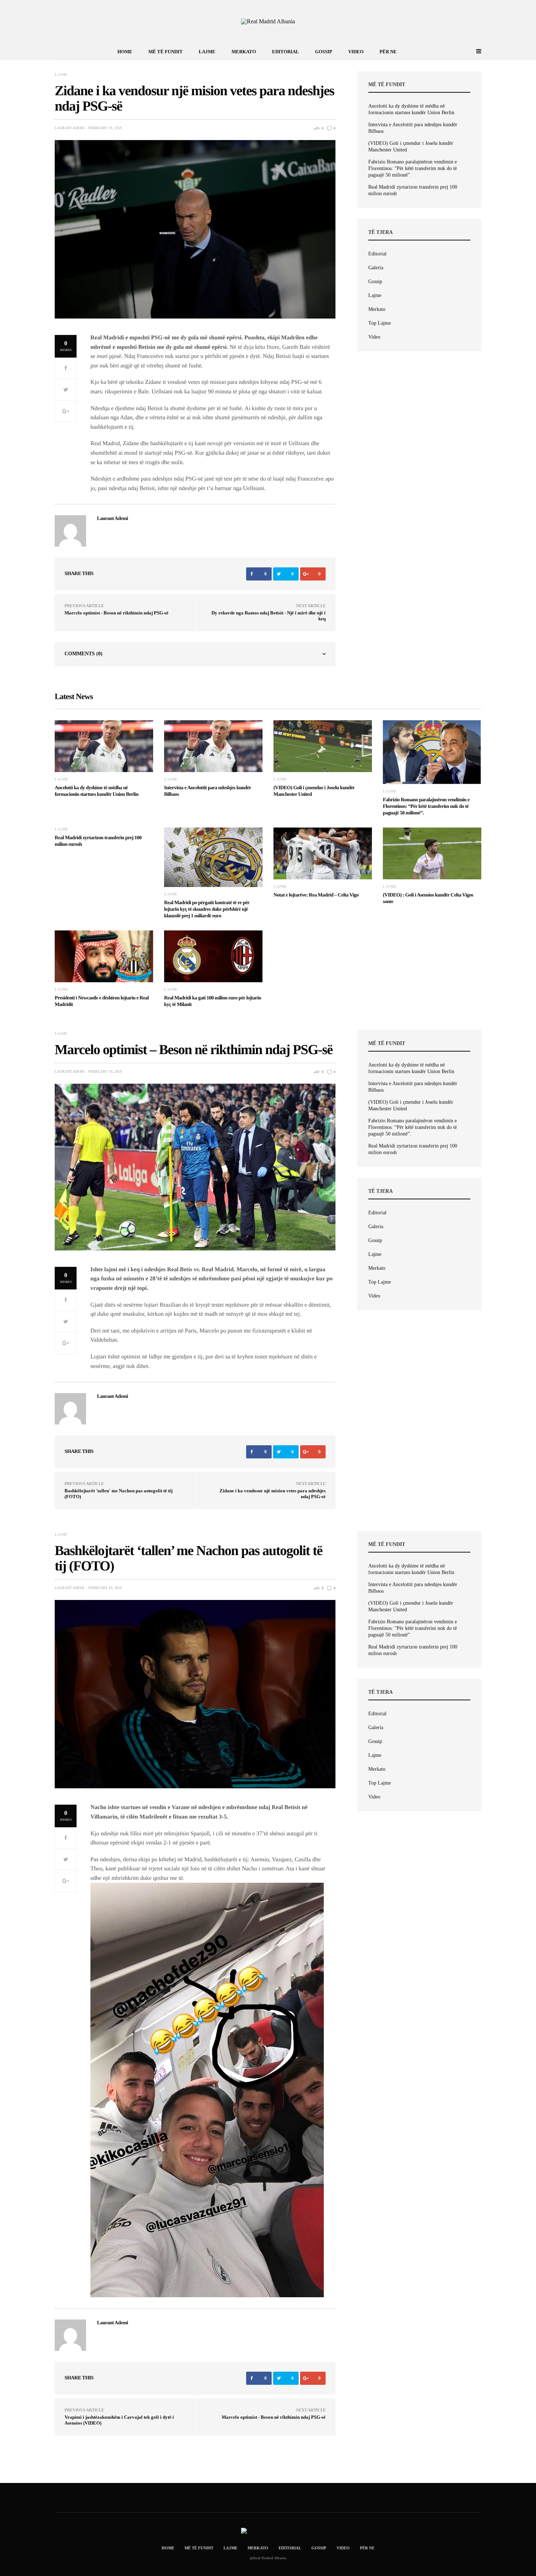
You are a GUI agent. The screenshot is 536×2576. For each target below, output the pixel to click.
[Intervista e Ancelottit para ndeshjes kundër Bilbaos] (213, 746)
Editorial (286, 52)
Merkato (244, 52)
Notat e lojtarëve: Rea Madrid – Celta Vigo (316, 895)
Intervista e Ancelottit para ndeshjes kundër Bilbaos (413, 128)
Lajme (207, 52)
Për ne (388, 52)
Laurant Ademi (69, 128)
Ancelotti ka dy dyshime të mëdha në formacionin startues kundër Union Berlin (411, 109)
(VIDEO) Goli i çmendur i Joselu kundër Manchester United (411, 146)
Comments (83, 654)
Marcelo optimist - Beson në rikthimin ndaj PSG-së (116, 613)
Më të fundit (166, 52)
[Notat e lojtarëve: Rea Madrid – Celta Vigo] (323, 853)
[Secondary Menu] (470, 51)
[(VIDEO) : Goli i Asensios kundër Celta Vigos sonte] (432, 853)
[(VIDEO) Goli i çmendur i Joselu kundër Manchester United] (323, 746)
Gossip (324, 52)
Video (356, 52)
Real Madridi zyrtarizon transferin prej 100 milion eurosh (413, 190)
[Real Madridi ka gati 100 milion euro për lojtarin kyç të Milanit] (213, 956)
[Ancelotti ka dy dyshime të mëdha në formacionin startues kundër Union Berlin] (104, 746)
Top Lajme (380, 323)
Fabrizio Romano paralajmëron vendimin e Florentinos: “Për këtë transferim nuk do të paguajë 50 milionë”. (413, 168)
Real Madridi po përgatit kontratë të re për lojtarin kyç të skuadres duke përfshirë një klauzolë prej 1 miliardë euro (207, 909)
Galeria (376, 268)
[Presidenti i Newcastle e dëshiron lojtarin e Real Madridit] (104, 956)
